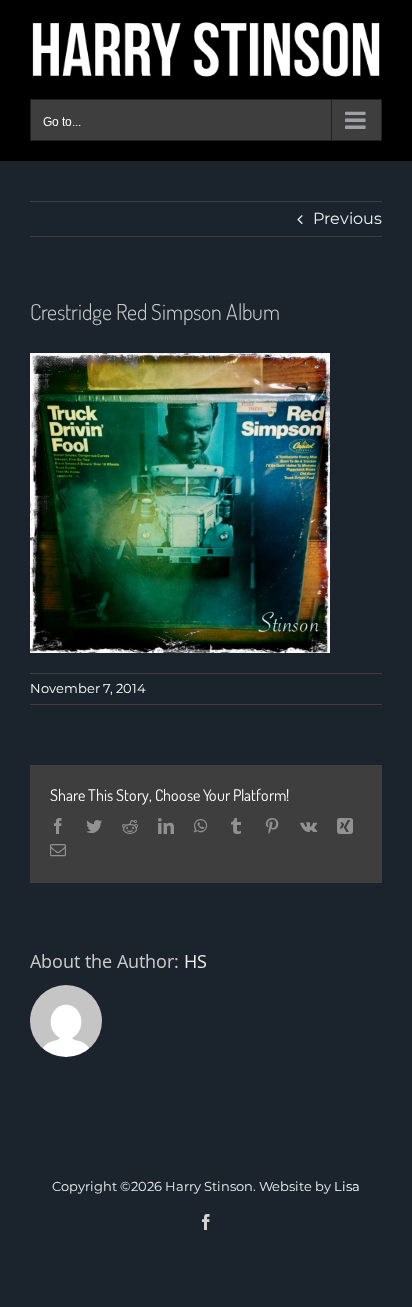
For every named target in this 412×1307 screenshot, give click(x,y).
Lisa (347, 1186)
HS (195, 961)
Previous (347, 218)
